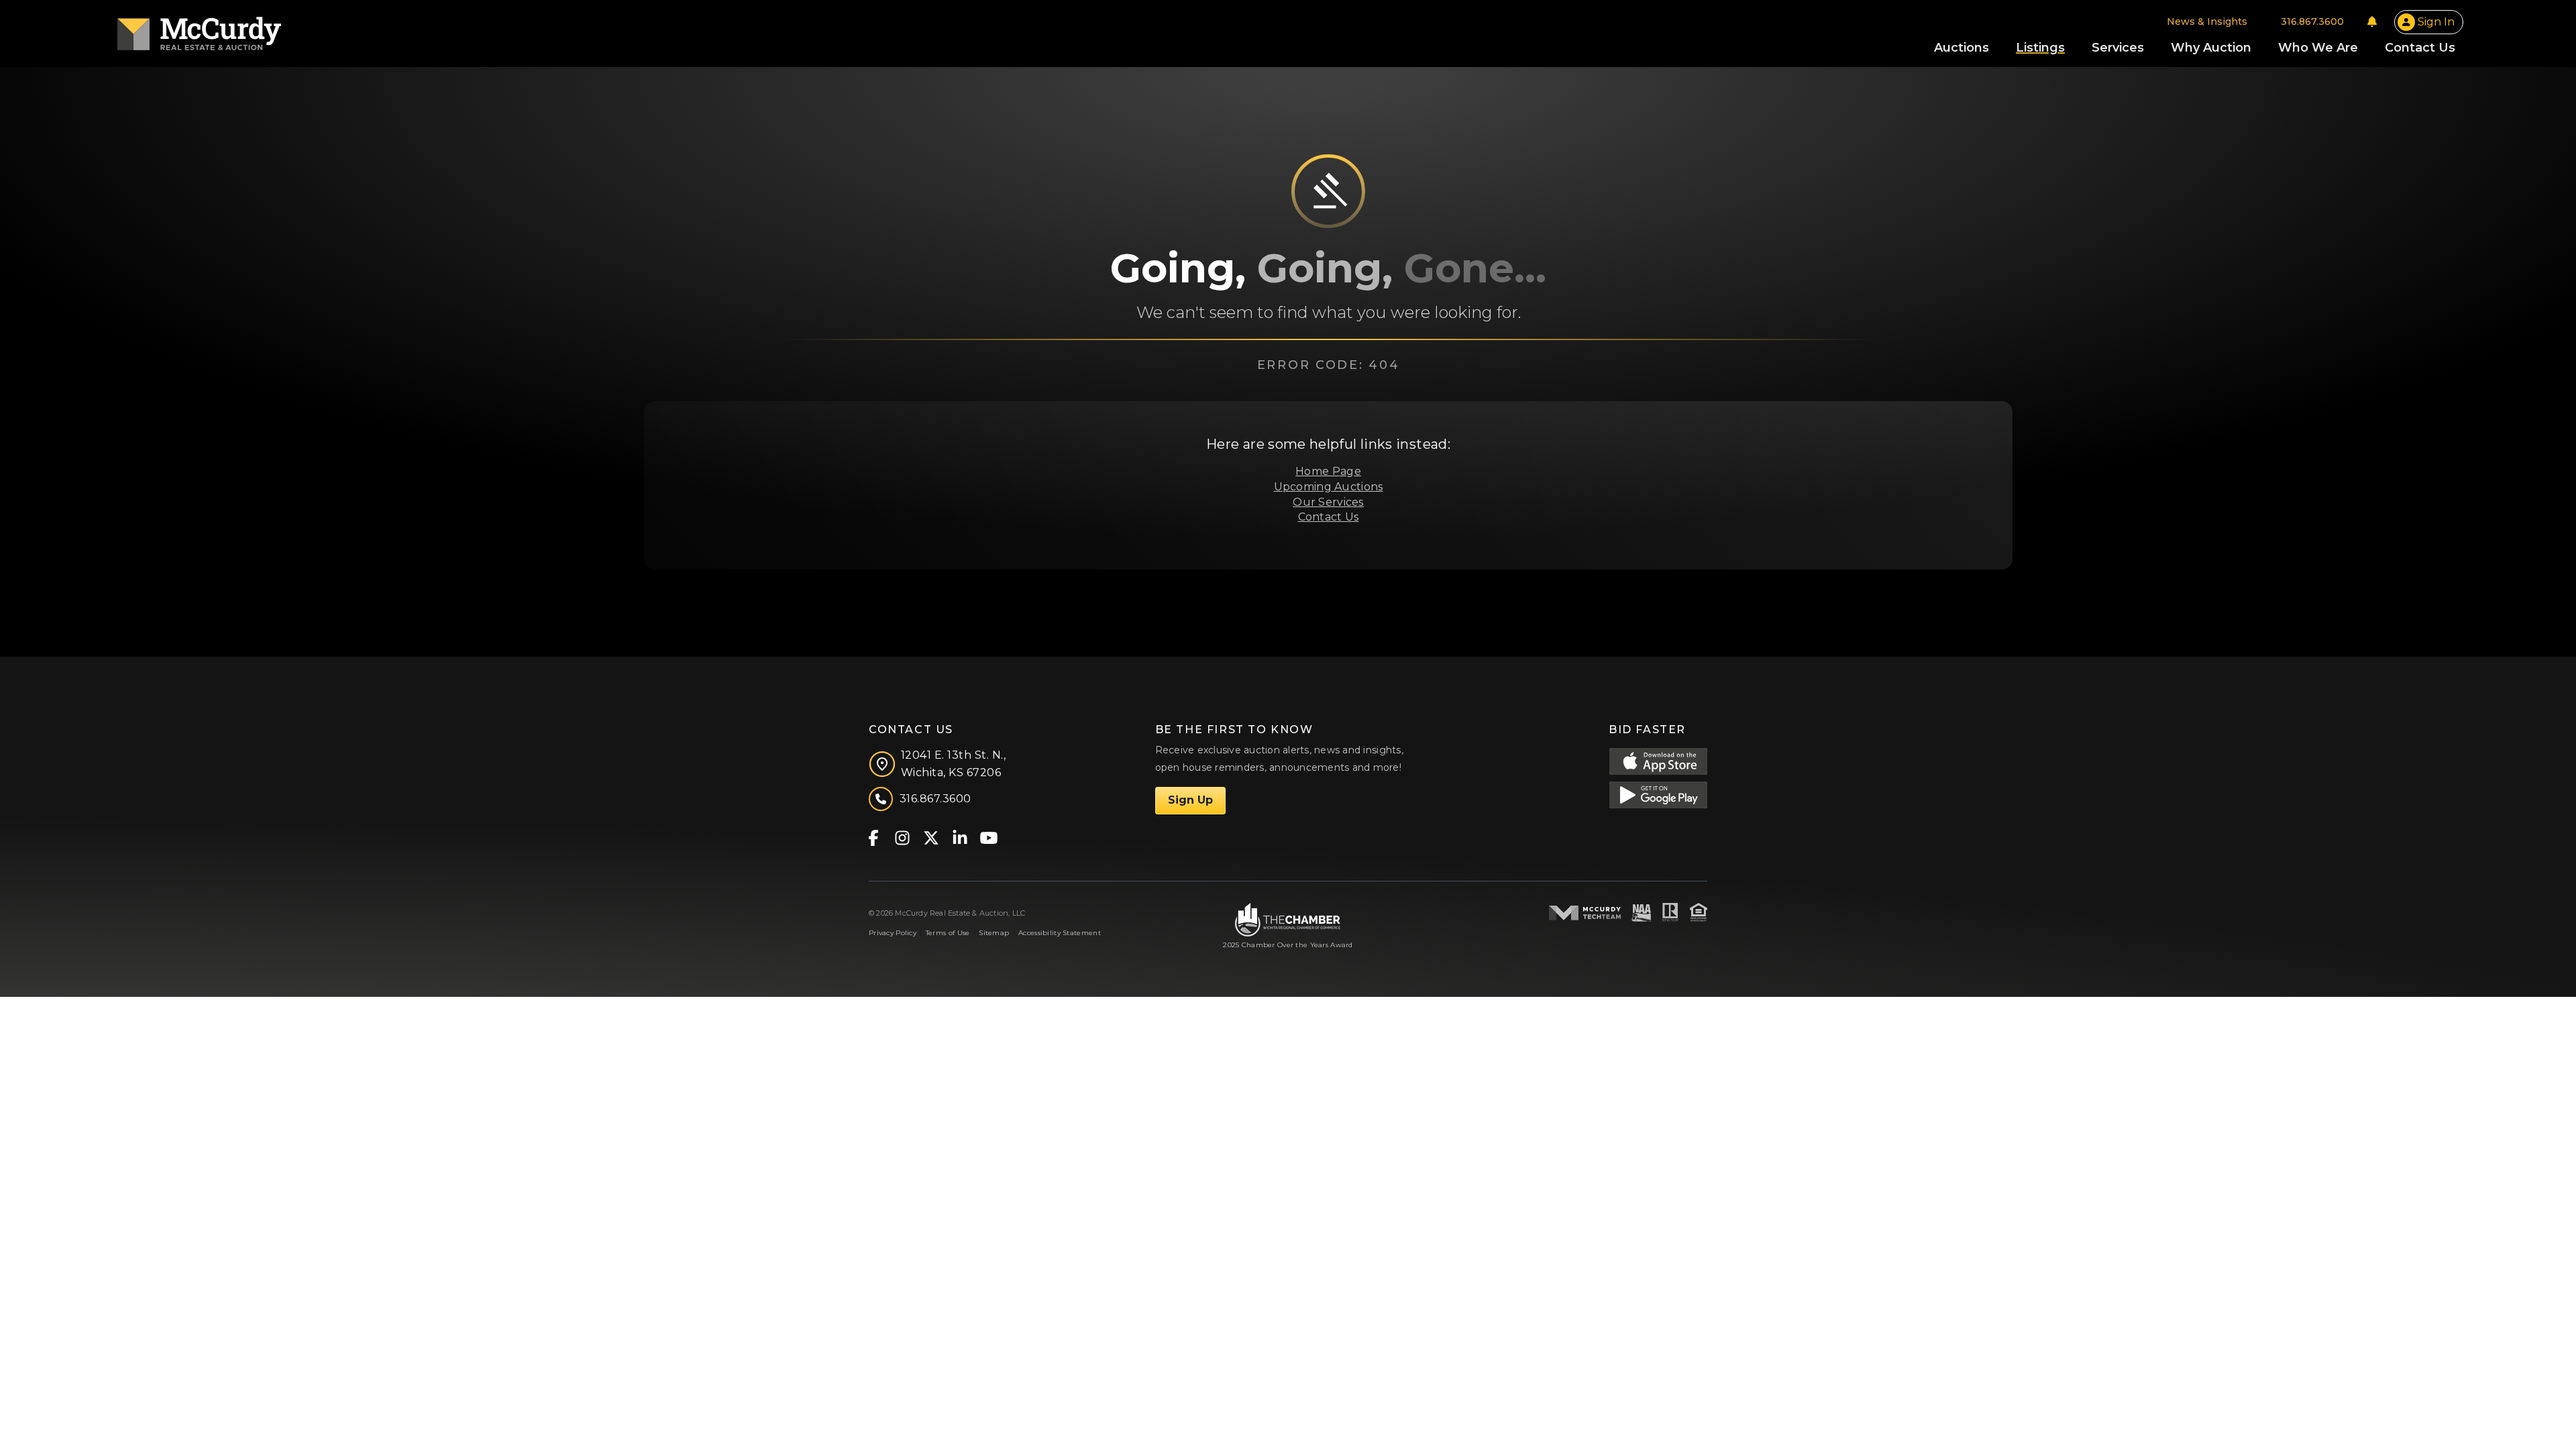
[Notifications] (2372, 21)
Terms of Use (948, 933)
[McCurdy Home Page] (199, 29)
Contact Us (1329, 517)
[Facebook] (873, 837)
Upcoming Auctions (1329, 487)
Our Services (1328, 502)
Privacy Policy (893, 933)
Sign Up (1190, 800)
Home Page (1328, 471)
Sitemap (994, 933)
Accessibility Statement (1060, 933)
